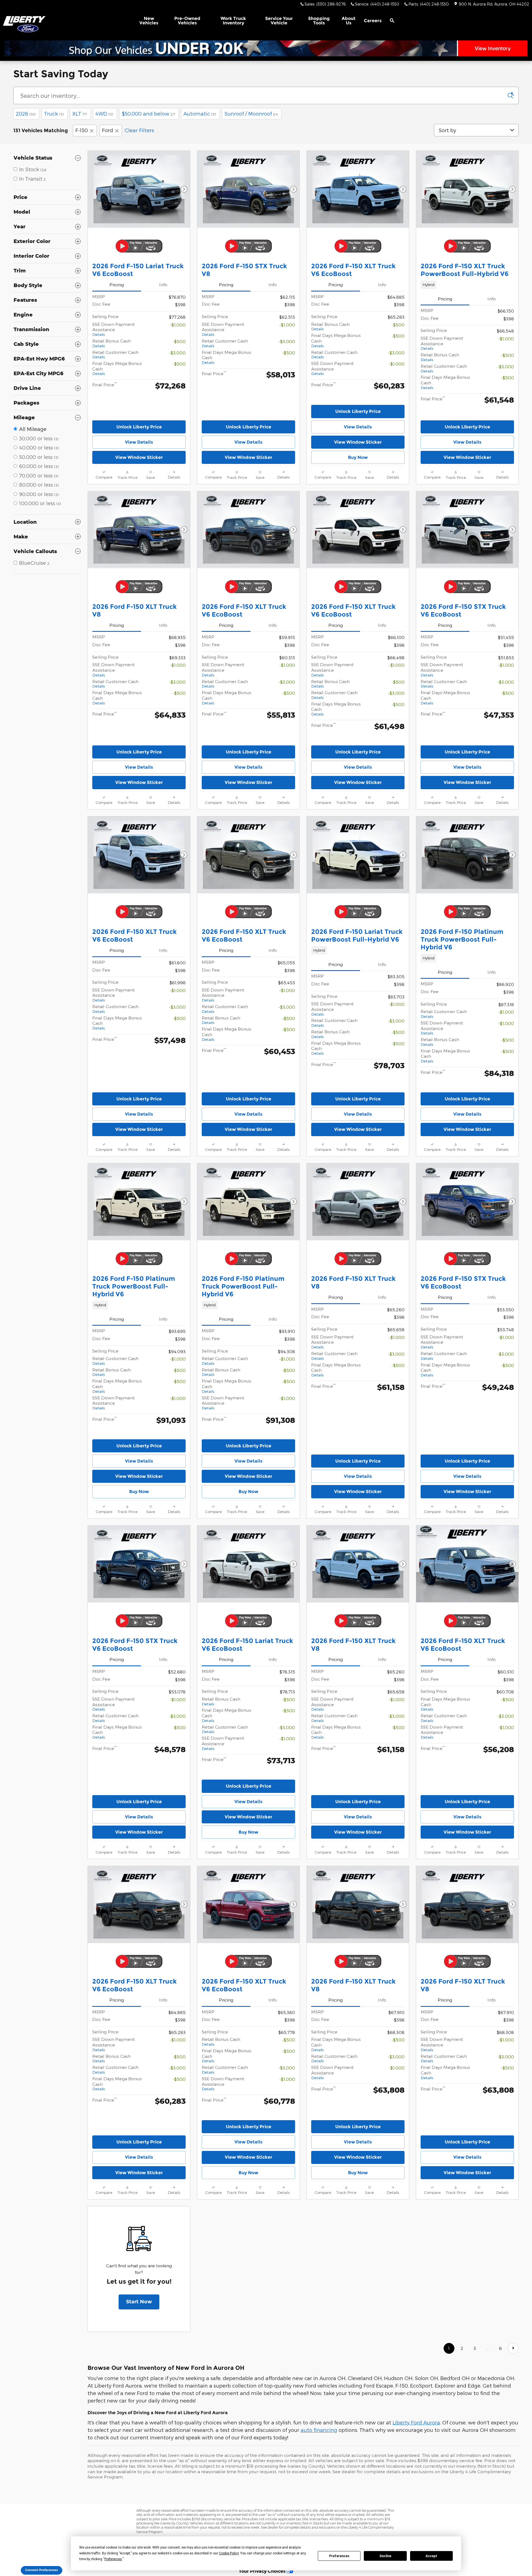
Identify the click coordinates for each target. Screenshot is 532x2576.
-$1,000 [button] (178, 325)
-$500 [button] (179, 341)
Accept (431, 2556)
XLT (80, 113)
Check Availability (139, 473)
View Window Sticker (139, 457)
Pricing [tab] (117, 284)
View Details (139, 442)
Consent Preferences (42, 2570)
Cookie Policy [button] (229, 2553)
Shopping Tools (319, 21)
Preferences (339, 2556)
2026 (26, 113)
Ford (108, 130)
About (349, 21)
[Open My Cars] (405, 21)
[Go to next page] (513, 2440)
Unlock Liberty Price (139, 427)
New (149, 21)
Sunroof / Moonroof (251, 113)
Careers (373, 21)
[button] (467, 285)
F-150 (82, 130)
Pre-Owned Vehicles (187, 21)
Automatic (200, 113)
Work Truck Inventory (233, 21)
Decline (385, 2556)
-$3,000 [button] (177, 353)
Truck (54, 113)
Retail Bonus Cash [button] (112, 343)
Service (279, 21)
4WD (104, 113)
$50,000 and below (148, 113)
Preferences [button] (113, 2559)
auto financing (319, 2522)
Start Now (139, 2393)
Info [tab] (163, 284)
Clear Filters (139, 130)
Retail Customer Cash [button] (115, 354)
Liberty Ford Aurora (416, 2514)
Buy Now (358, 457)
